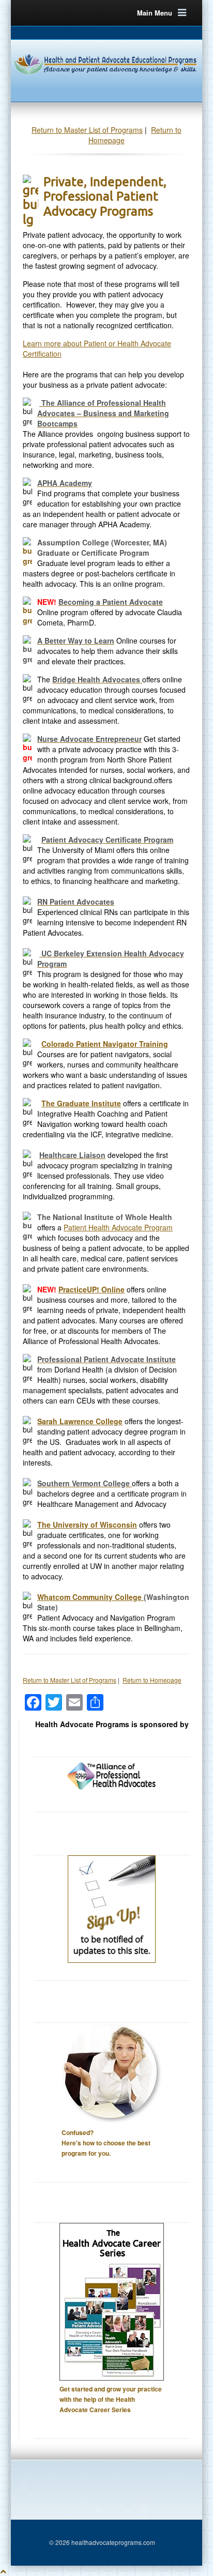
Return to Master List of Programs (87, 130)
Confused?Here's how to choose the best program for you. (106, 2143)
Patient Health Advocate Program (118, 1227)
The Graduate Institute (81, 1103)
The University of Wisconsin (87, 1525)
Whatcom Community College (90, 1597)
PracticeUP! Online (92, 1289)
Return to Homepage (152, 1680)
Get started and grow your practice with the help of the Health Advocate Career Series (111, 2399)
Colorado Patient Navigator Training (105, 1044)
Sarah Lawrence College (80, 1421)
